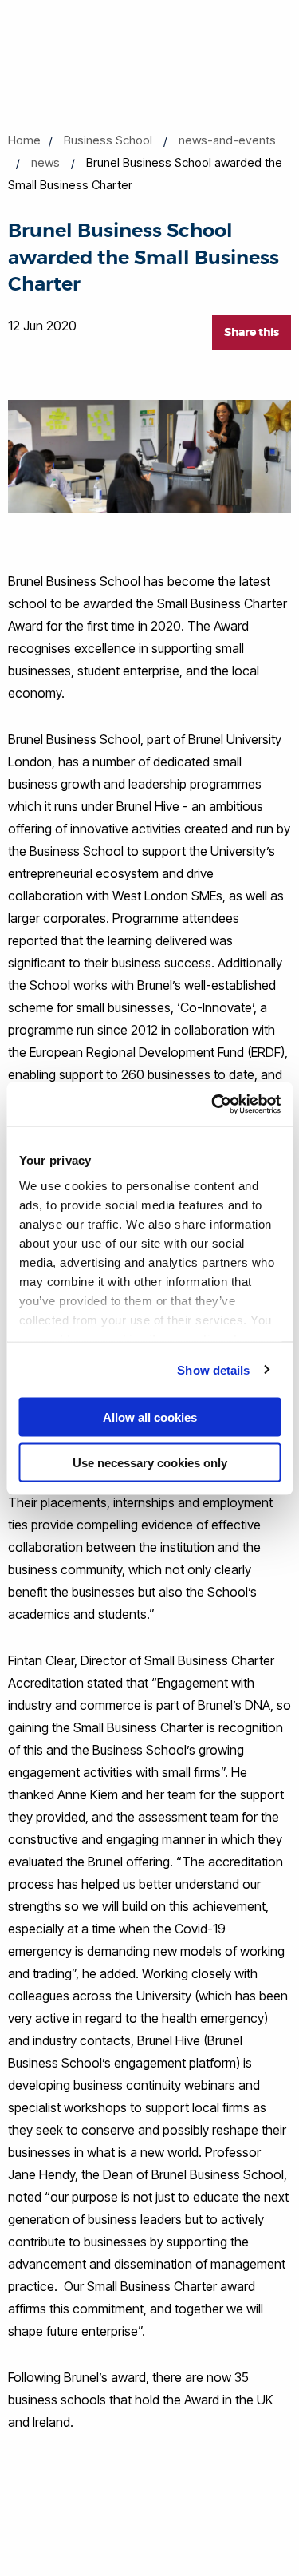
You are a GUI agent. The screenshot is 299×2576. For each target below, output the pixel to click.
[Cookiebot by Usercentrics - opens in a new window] (213, 1104)
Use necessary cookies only (150, 1462)
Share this (252, 332)
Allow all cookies (150, 1417)
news (45, 162)
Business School (108, 140)
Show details (213, 1369)
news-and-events (227, 140)
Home (24, 140)
